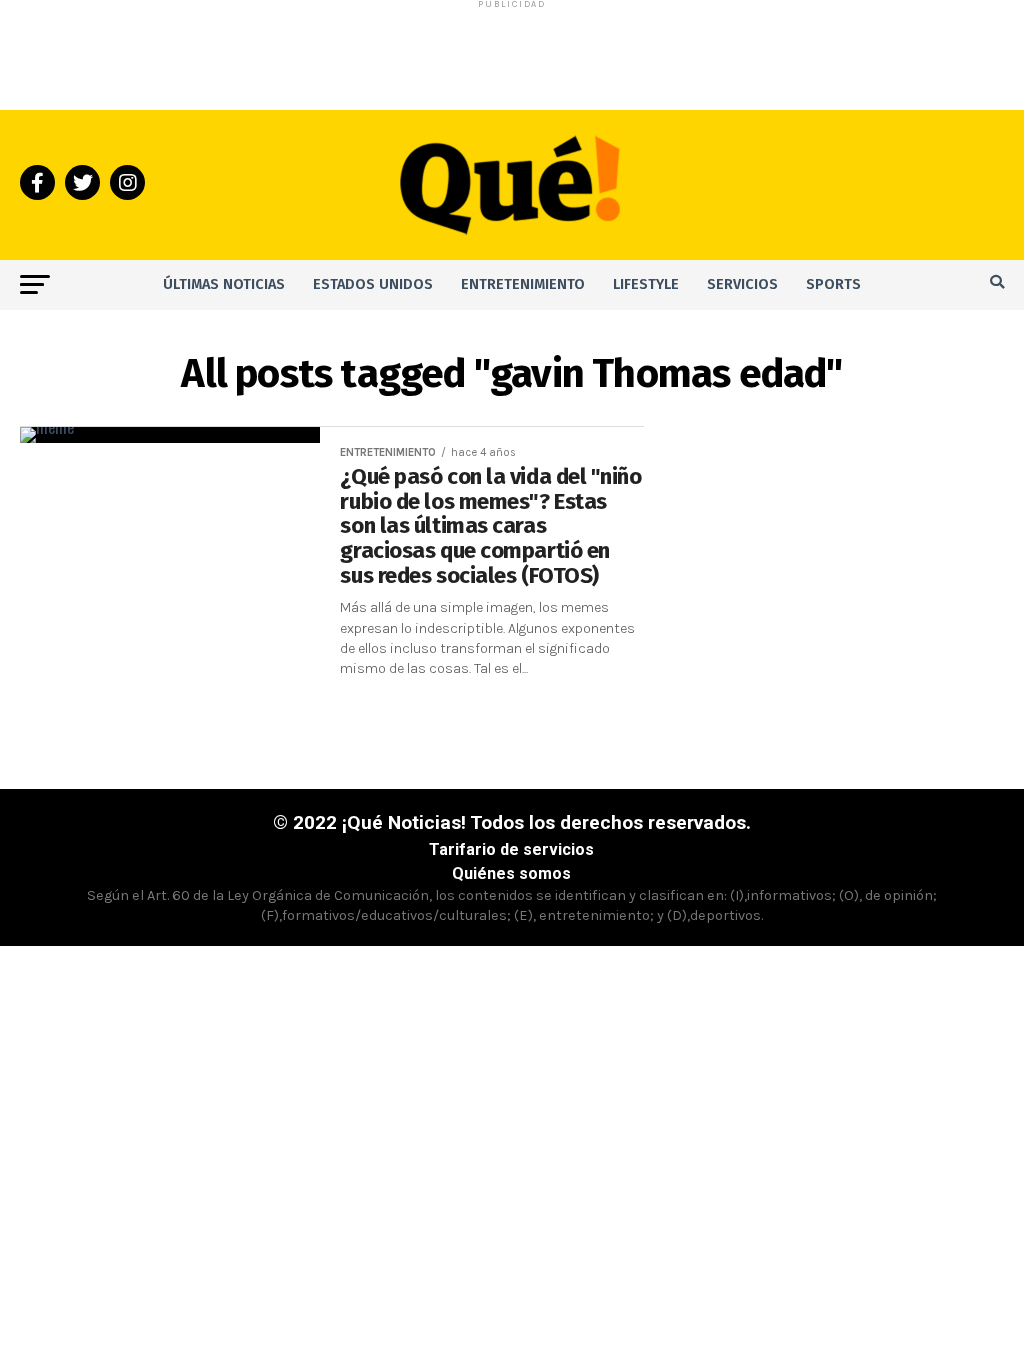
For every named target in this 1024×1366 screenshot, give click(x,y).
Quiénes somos (511, 873)
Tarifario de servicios (511, 849)
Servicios (742, 284)
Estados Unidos (373, 284)
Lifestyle (646, 284)
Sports (833, 284)
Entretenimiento (523, 284)
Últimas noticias (224, 284)
